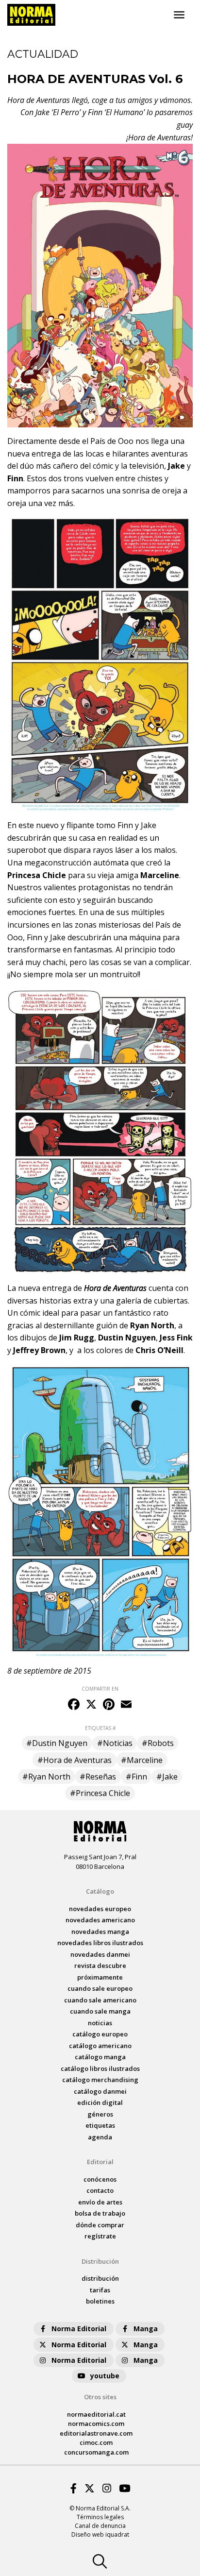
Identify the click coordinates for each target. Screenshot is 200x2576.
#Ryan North (46, 1777)
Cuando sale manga (100, 2011)
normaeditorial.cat (96, 2414)
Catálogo (100, 1891)
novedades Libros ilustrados (100, 1943)
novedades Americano (100, 1920)
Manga (146, 2329)
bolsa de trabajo (100, 2213)
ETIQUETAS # (100, 1728)
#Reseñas (98, 1777)
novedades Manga (100, 1932)
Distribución (100, 2261)
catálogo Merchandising (100, 2080)
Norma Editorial (79, 2329)
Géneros (100, 2114)
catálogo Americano (100, 2046)
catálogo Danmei (100, 2091)
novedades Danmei (100, 1954)
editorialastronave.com (96, 2433)
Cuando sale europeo (100, 1988)
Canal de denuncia (100, 2526)
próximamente (100, 1977)
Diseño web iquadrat (100, 2534)
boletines (100, 2301)
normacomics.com (96, 2423)
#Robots (158, 1743)
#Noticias (115, 1743)
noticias (100, 2023)
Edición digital (100, 2102)
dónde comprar (100, 2225)
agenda (100, 2137)
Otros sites (100, 2397)
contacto (100, 2190)
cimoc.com (96, 2442)
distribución (100, 2278)
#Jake (167, 1777)
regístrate (100, 2236)
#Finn (136, 1777)
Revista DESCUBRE (100, 1966)
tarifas (100, 2290)
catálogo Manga (100, 2057)
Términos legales (100, 2517)
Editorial (100, 2162)
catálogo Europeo (100, 2034)
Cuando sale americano (100, 2000)
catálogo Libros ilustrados (100, 2068)
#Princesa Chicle (100, 1793)
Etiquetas (100, 2125)
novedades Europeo (100, 1909)
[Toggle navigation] (179, 15)
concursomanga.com (96, 2452)
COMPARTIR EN (100, 1689)
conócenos (100, 2179)
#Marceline (142, 1760)
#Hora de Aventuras (75, 1760)
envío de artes (100, 2202)
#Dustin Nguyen (57, 1743)
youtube (105, 2376)
